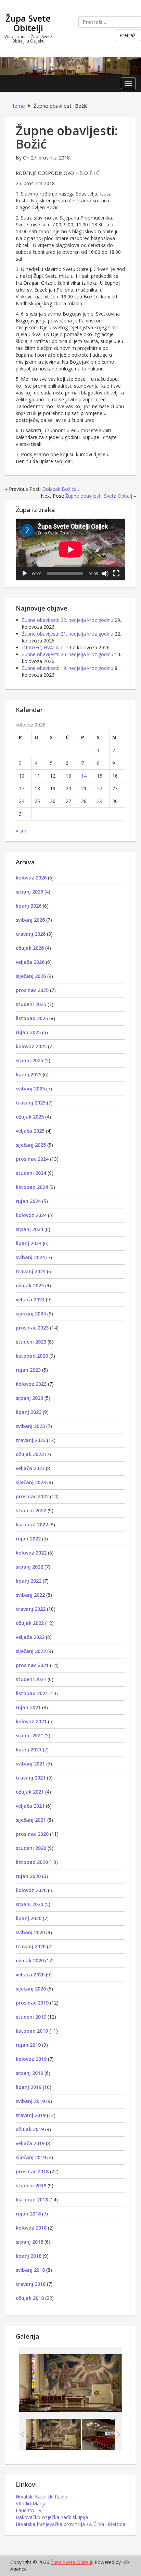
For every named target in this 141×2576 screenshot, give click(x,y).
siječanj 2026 (31, 976)
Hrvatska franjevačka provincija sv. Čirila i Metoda (70, 2524)
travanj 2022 (31, 1609)
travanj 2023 (31, 1440)
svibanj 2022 (30, 1595)
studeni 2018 (31, 2185)
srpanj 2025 (29, 1060)
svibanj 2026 (30, 920)
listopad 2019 (32, 2031)
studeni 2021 (31, 1679)
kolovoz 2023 (31, 1384)
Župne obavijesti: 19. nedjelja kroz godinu (68, 668)
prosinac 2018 (32, 2171)
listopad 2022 (32, 1525)
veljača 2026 (30, 962)
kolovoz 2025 (31, 1046)
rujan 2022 (28, 1539)
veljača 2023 (30, 1468)
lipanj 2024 (29, 1243)
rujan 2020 (28, 1876)
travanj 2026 (31, 934)
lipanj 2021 (29, 1750)
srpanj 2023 (29, 1398)
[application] (70, 550)
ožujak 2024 (30, 1285)
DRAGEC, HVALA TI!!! (45, 647)
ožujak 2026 (30, 948)
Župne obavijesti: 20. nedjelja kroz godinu (68, 654)
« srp (21, 831)
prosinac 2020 (32, 1834)
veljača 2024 (30, 1299)
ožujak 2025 (30, 1117)
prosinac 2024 (32, 1159)
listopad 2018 (32, 2200)
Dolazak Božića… (61, 489)
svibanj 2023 (30, 1426)
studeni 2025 (31, 1004)
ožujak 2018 (30, 2298)
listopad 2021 (32, 1693)
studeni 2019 (31, 2017)
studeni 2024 (31, 1173)
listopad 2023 (32, 1356)
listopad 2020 (32, 1862)
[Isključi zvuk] (105, 574)
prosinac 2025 (32, 990)
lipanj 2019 (29, 2087)
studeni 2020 (31, 1848)
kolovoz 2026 (31, 878)
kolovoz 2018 (31, 2228)
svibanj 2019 (30, 2101)
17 (22, 788)
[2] (54, 2434)
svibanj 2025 (30, 1089)
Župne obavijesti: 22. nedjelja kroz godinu (68, 620)
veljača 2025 (30, 1131)
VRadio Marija (31, 2503)
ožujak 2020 (30, 1960)
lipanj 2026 (29, 906)
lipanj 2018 (29, 2256)
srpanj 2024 (29, 1229)
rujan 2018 (28, 2214)
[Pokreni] (25, 574)
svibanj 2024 (30, 1257)
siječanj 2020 (31, 1989)
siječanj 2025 (31, 1145)
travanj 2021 (31, 1778)
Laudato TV (29, 2510)
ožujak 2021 (30, 1792)
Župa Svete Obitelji (28, 23)
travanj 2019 (31, 2115)
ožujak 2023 (30, 1454)
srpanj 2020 (29, 1904)
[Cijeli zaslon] (116, 574)
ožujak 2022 (30, 1623)
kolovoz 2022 (31, 1553)
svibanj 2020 (30, 1932)
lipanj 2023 (29, 1412)
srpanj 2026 (29, 892)
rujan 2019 (28, 2045)
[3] (109, 2434)
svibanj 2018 (30, 2270)
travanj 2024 (31, 1271)
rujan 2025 (28, 1032)
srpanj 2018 (29, 2242)
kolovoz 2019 (31, 2059)
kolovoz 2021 (31, 1721)
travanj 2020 (31, 1946)
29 (100, 801)
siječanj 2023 (31, 1482)
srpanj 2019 (29, 2073)
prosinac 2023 (32, 1328)
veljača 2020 (30, 1975)
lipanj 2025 (29, 1074)
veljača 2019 (30, 2143)
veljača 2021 (30, 1806)
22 (100, 788)
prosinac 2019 (32, 2003)
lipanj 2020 (29, 1918)
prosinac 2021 (32, 1665)
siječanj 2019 (31, 2157)
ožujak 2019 (30, 2129)
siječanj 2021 (31, 1820)
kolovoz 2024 (31, 1215)
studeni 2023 (31, 1342)
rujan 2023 (28, 1370)
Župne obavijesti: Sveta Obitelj (99, 496)
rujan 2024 (28, 1201)
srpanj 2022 (29, 1567)
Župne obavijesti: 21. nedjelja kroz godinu (68, 634)
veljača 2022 (30, 1637)
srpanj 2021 (29, 1735)
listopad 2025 (32, 1018)
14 (84, 776)
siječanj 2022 (31, 1651)
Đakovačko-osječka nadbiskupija (52, 2517)
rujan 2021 (28, 1707)
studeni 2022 (31, 1510)
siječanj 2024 (31, 1314)
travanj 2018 (31, 2284)
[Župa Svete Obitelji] (70, 65)
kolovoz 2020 (31, 1890)
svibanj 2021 (30, 1764)
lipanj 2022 (29, 1581)
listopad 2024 (32, 1187)
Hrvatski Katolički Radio (42, 2497)
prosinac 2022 (32, 1496)
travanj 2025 (31, 1103)
